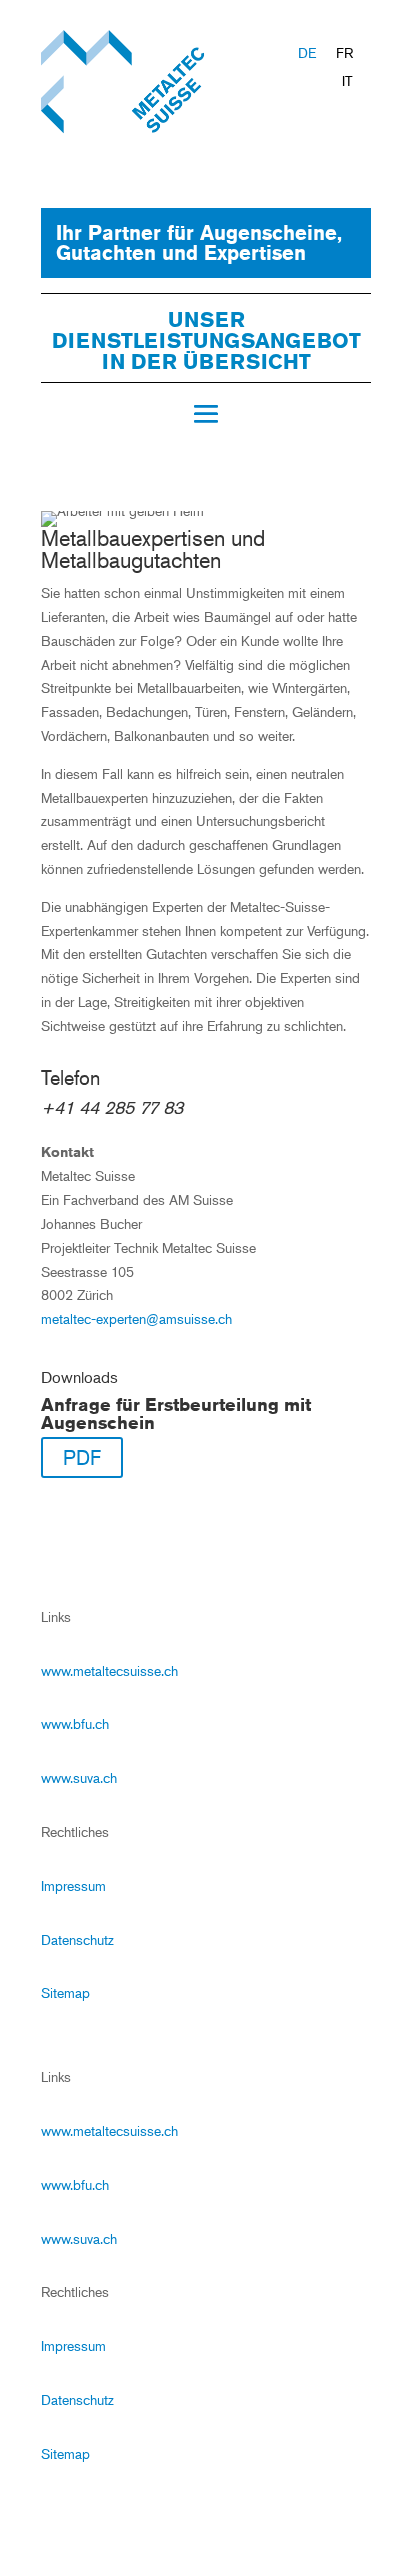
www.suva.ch (79, 1777)
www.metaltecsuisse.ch (109, 1670)
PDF (82, 1457)
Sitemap (65, 1992)
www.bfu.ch (75, 1723)
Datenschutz (77, 1939)
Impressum (73, 1885)
